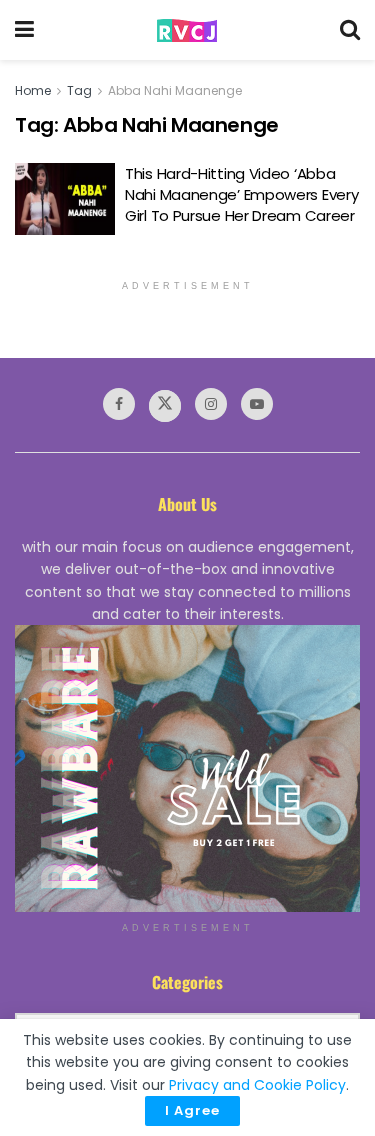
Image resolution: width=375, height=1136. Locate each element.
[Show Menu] (24, 30)
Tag (79, 90)
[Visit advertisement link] (187, 768)
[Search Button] (350, 30)
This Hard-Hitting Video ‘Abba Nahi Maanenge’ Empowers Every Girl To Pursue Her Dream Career (241, 194)
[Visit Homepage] (187, 30)
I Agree (192, 1110)
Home (33, 90)
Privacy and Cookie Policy (257, 1085)
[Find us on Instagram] (211, 404)
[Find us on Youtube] (257, 404)
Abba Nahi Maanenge (175, 90)
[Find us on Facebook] (119, 404)
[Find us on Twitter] (165, 406)
